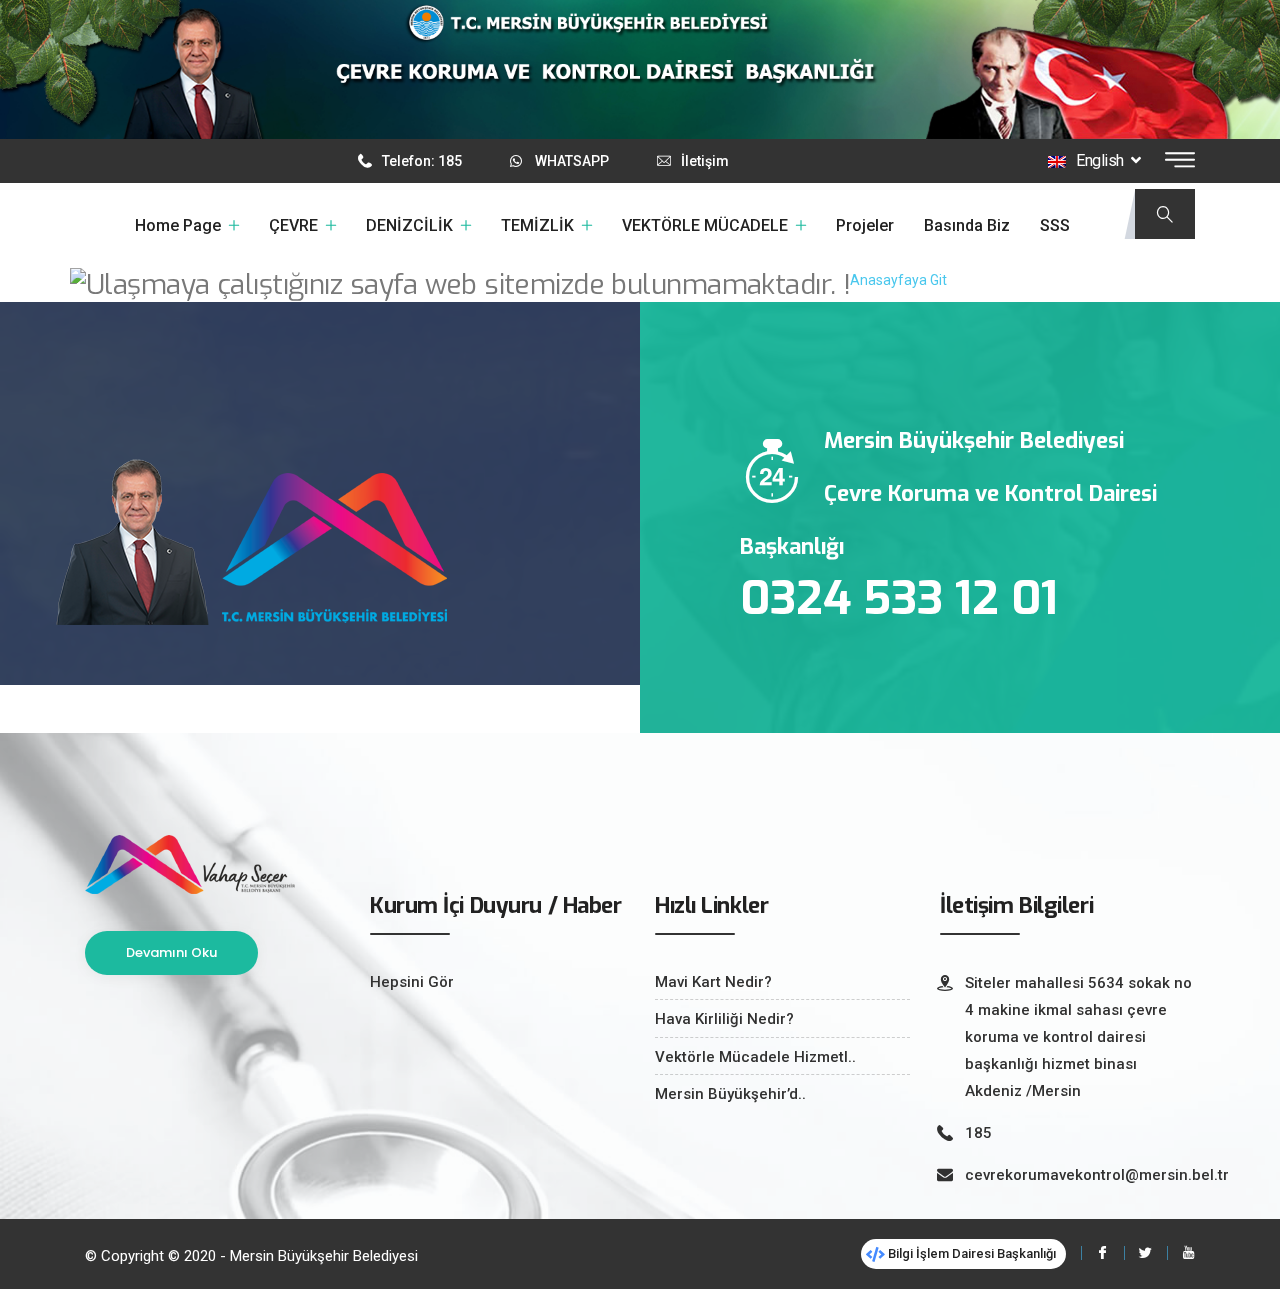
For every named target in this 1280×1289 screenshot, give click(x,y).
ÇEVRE (293, 225)
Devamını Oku (171, 952)
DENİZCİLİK (409, 225)
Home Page (178, 225)
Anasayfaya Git (898, 280)
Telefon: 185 (422, 161)
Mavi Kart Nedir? (713, 982)
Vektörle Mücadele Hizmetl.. (755, 1057)
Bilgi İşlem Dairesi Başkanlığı (970, 1253)
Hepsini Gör (412, 982)
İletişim (705, 161)
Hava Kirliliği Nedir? (724, 1019)
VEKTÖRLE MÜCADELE (705, 225)
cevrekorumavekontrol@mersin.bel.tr (1097, 1175)
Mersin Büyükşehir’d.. (730, 1094)
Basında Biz (967, 225)
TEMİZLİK (537, 225)
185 (978, 1133)
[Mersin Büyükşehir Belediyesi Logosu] (190, 863)
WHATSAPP (572, 161)
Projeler (865, 225)
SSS (1055, 225)
